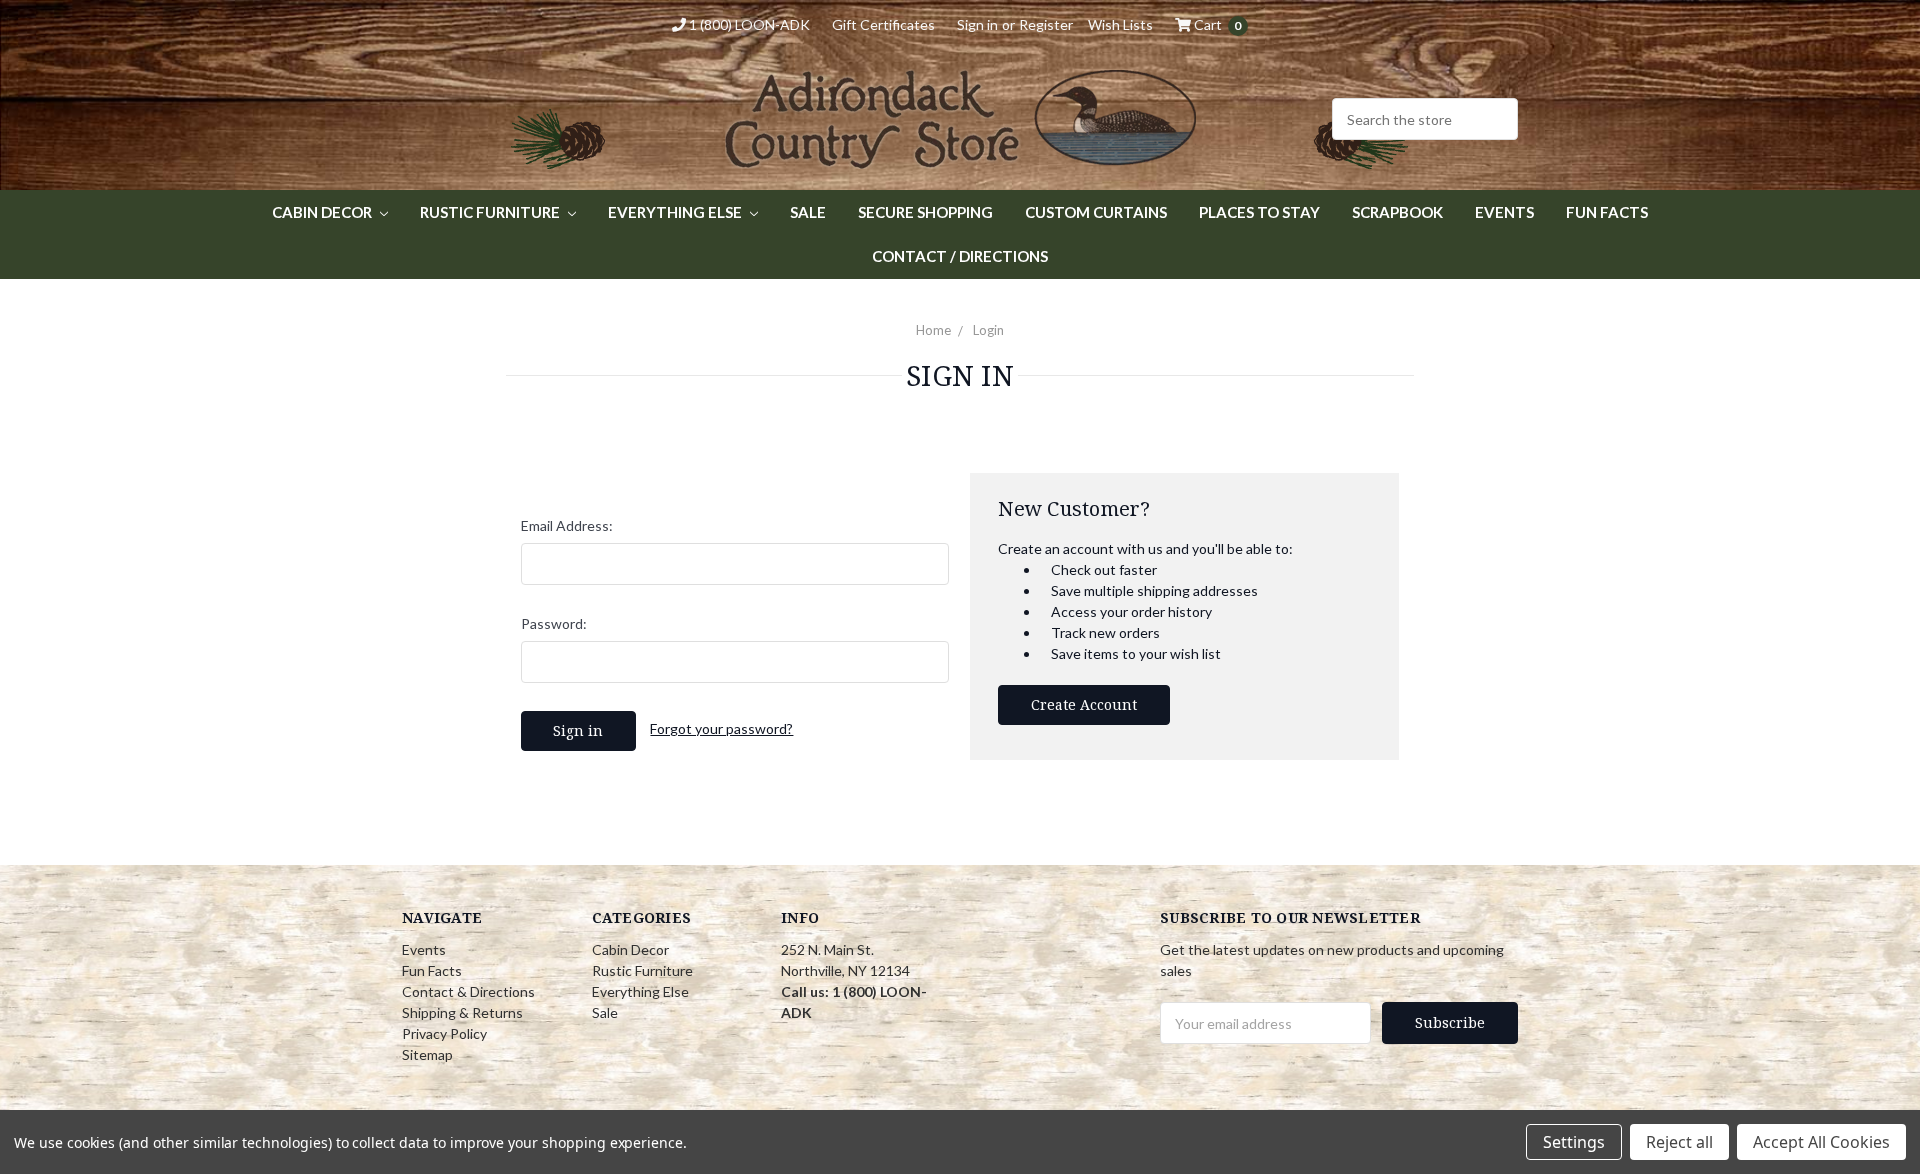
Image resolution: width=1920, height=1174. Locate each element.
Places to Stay (1259, 212)
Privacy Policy (444, 1033)
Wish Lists (1120, 24)
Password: (554, 623)
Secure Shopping (925, 212)
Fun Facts (1607, 212)
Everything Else (676, 212)
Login (988, 330)
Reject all (1679, 1142)
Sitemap (427, 1054)
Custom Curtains (1096, 212)
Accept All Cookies (1821, 1142)
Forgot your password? (721, 728)
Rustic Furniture (491, 212)
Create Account (1084, 704)
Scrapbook (1397, 212)
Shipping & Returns (462, 1012)
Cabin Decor (323, 212)
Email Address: (567, 525)
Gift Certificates (883, 24)
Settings (1574, 1142)
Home (933, 330)
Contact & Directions (468, 991)
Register (1046, 24)
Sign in (977, 24)
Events (1504, 212)
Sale (808, 212)
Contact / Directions (960, 256)
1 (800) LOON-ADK (748, 24)
